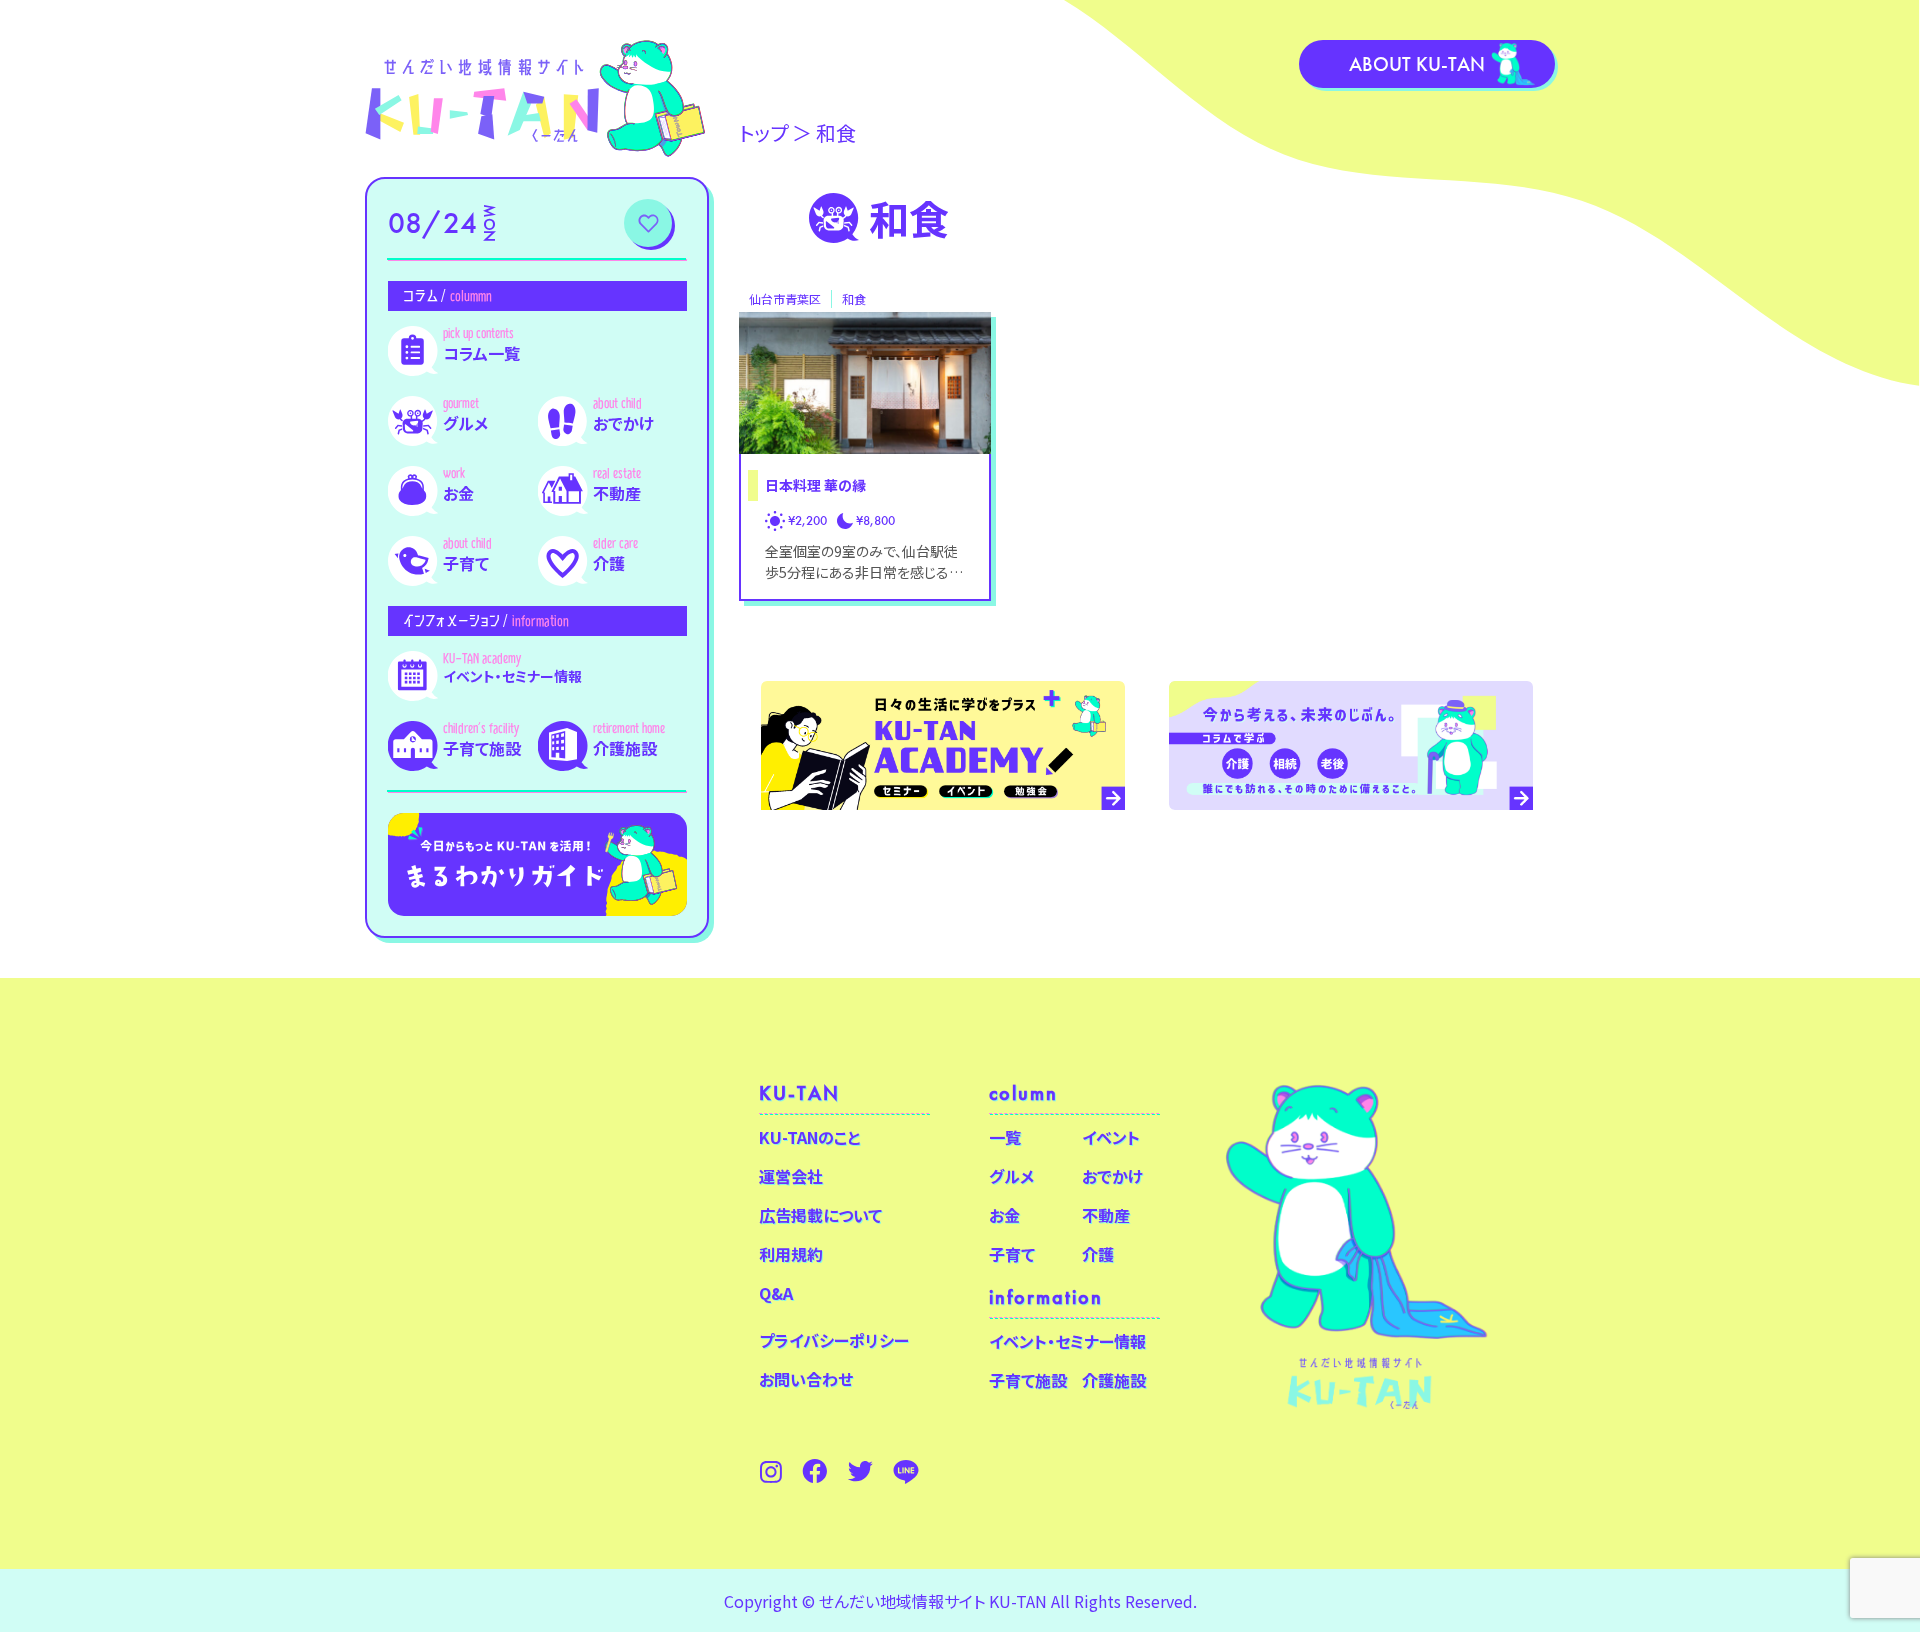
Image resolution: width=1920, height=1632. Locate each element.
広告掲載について (820, 1215)
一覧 (1005, 1137)
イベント (1111, 1137)
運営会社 (791, 1176)
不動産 (617, 493)
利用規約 (791, 1254)
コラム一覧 (481, 353)
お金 (458, 493)
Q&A (776, 1293)
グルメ (465, 423)
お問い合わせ (806, 1379)
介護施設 (625, 748)
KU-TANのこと (809, 1137)
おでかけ (623, 423)
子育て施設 (482, 748)
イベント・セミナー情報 (512, 676)
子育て (466, 563)
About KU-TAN (1417, 64)
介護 (609, 563)
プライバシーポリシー (834, 1340)
